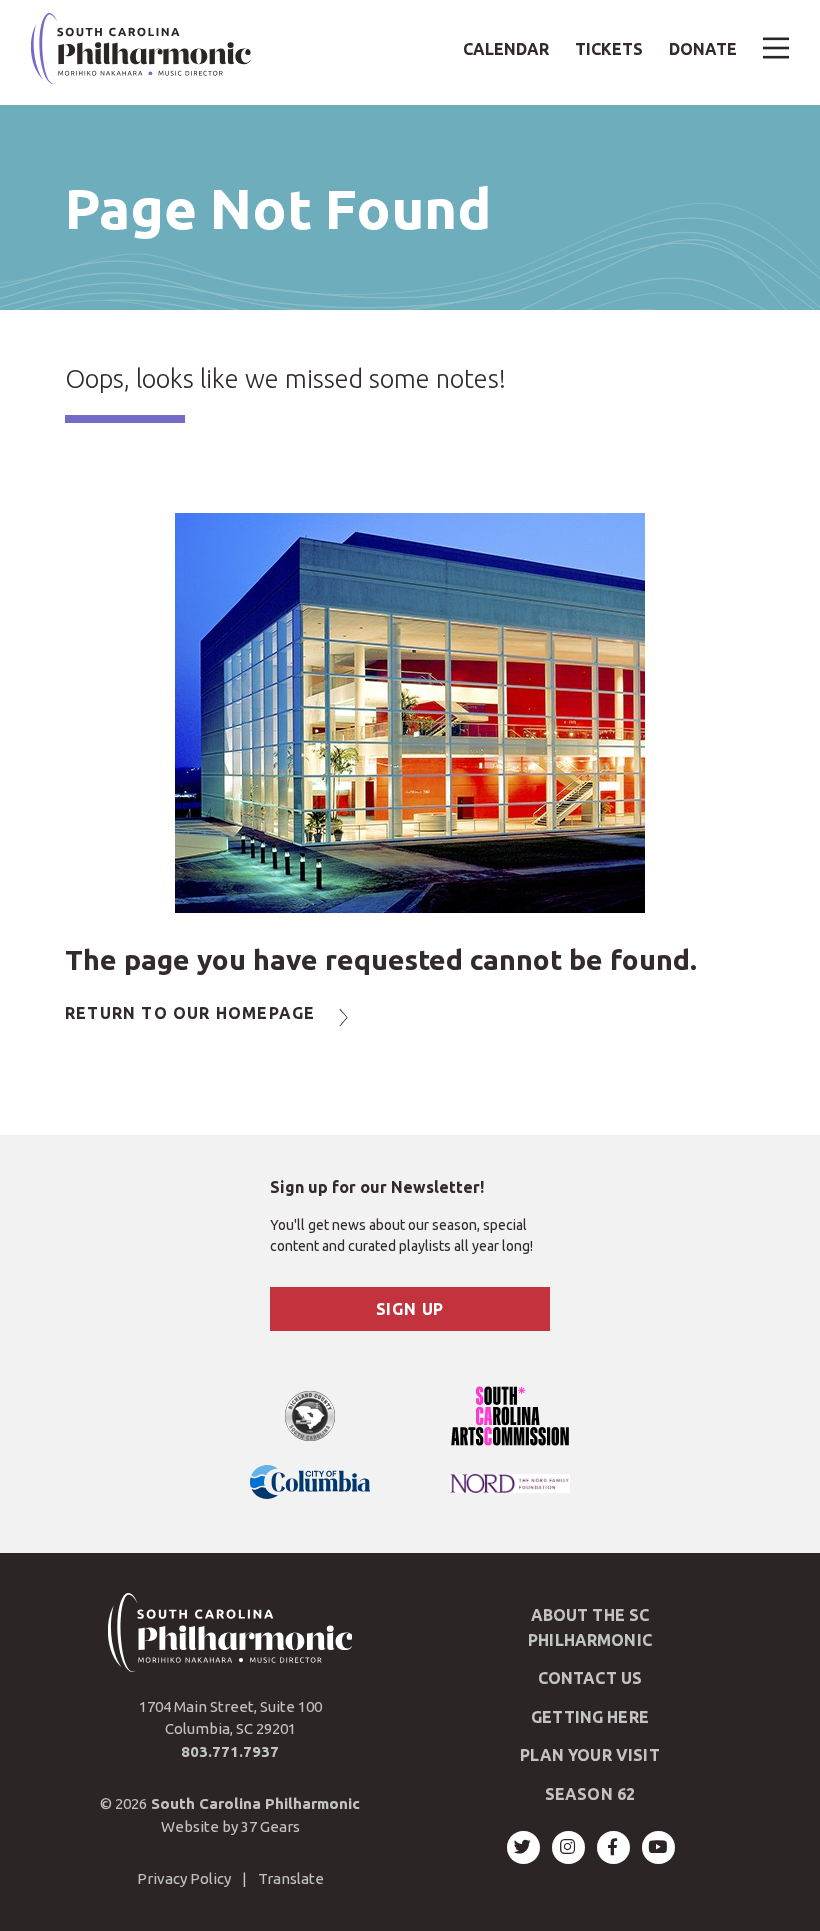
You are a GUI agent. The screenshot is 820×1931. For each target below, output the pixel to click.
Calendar (506, 49)
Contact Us (590, 1678)
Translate (291, 1878)
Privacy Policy (184, 1878)
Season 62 (590, 1794)
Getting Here (590, 1717)
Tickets (609, 49)
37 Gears (270, 1826)
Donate (703, 49)
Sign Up (410, 1309)
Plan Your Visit (589, 1755)
